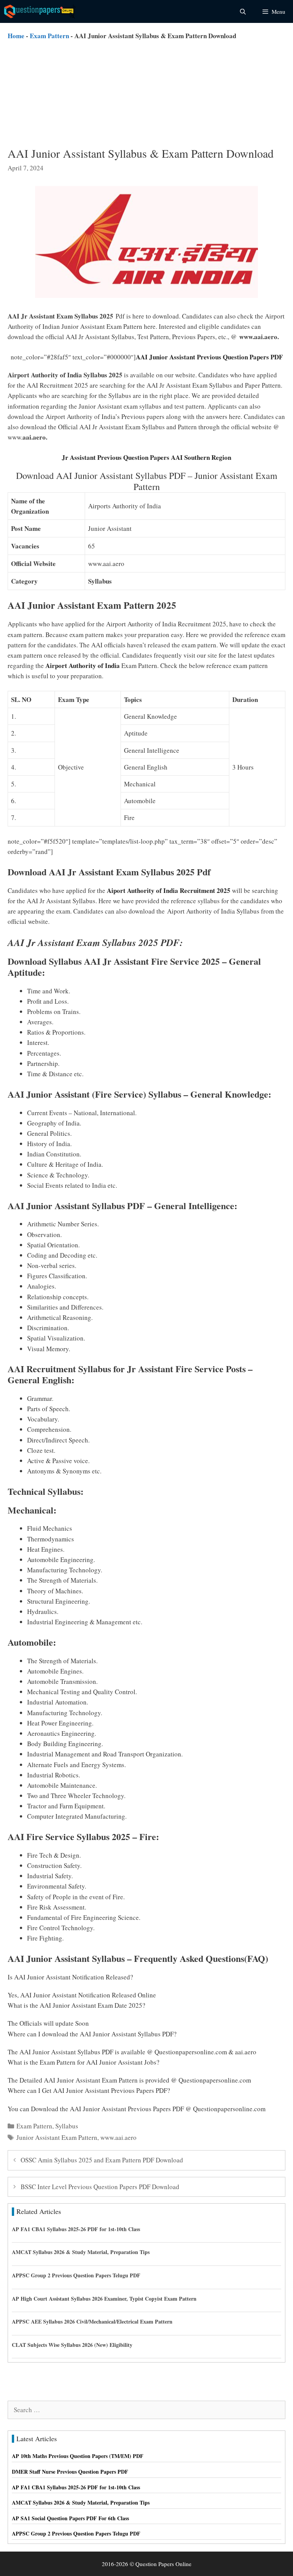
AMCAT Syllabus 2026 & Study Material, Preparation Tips (81, 2252)
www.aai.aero (118, 2137)
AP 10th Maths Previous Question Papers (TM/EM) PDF (78, 2456)
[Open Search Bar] (242, 11)
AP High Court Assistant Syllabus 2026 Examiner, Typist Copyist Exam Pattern (104, 2299)
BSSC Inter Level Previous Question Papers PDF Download (100, 2187)
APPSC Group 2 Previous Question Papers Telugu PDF (76, 2275)
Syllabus (67, 2126)
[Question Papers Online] (40, 11)
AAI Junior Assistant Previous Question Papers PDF (209, 357)
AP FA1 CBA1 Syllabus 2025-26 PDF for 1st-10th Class (76, 2229)
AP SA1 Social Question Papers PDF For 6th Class (70, 2518)
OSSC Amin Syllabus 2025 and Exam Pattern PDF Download (102, 2160)
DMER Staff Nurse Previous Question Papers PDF (70, 2472)
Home (16, 36)
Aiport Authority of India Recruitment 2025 (169, 890)
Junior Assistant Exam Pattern (57, 2137)
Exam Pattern (49, 36)
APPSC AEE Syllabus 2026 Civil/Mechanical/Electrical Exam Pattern (92, 2321)
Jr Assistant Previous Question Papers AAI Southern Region (146, 457)
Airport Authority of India (83, 665)
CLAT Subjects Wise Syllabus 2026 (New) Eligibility (72, 2345)
